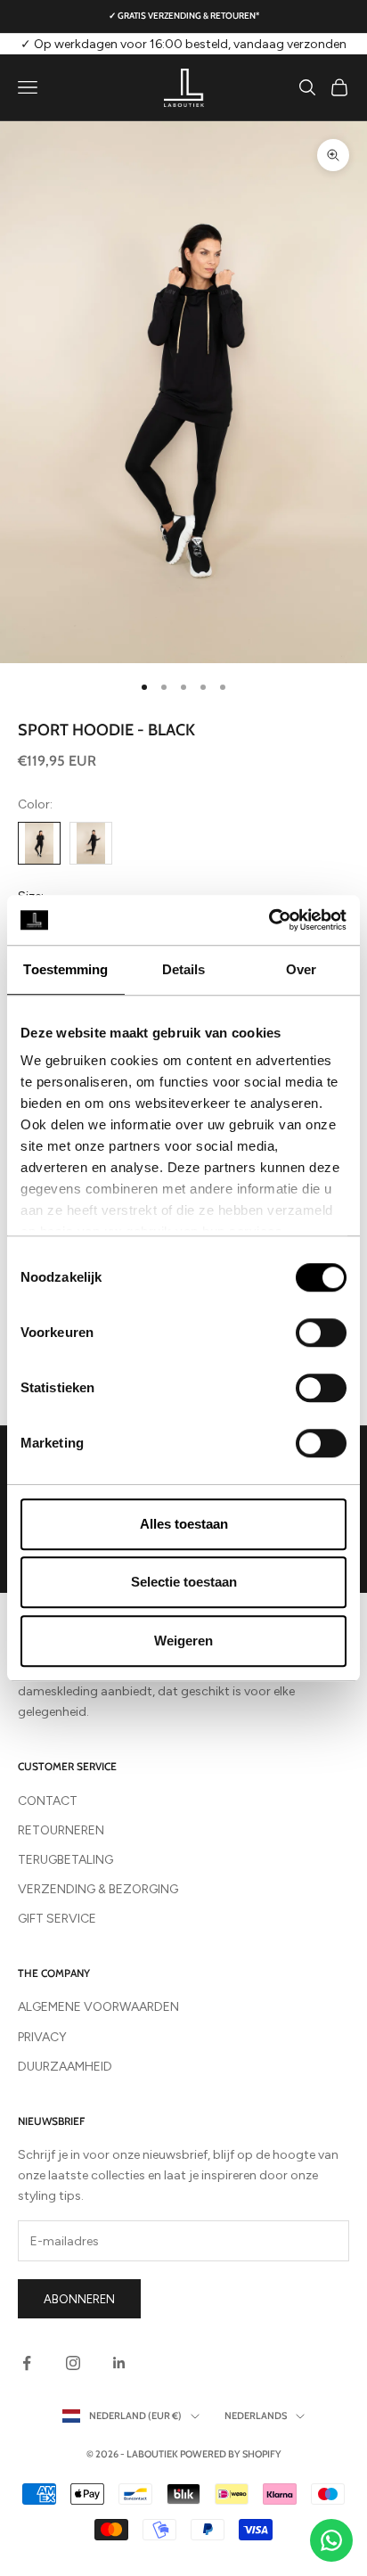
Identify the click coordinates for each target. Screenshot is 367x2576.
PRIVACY (42, 2037)
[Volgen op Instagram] (73, 2363)
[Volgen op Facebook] (27, 2363)
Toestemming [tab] (65, 969)
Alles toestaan (184, 1524)
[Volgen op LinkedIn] (119, 2363)
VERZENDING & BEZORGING (98, 1889)
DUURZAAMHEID (65, 2067)
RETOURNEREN (61, 1830)
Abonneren (79, 2299)
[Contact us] (331, 2540)
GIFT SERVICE (57, 1919)
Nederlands (256, 2416)
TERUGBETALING (65, 1860)
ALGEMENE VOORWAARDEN (98, 2007)
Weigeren (183, 1641)
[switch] (321, 1333)
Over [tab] (301, 969)
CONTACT (48, 1801)
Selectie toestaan (184, 1582)
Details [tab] (184, 969)
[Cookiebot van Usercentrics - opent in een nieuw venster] (269, 920)
